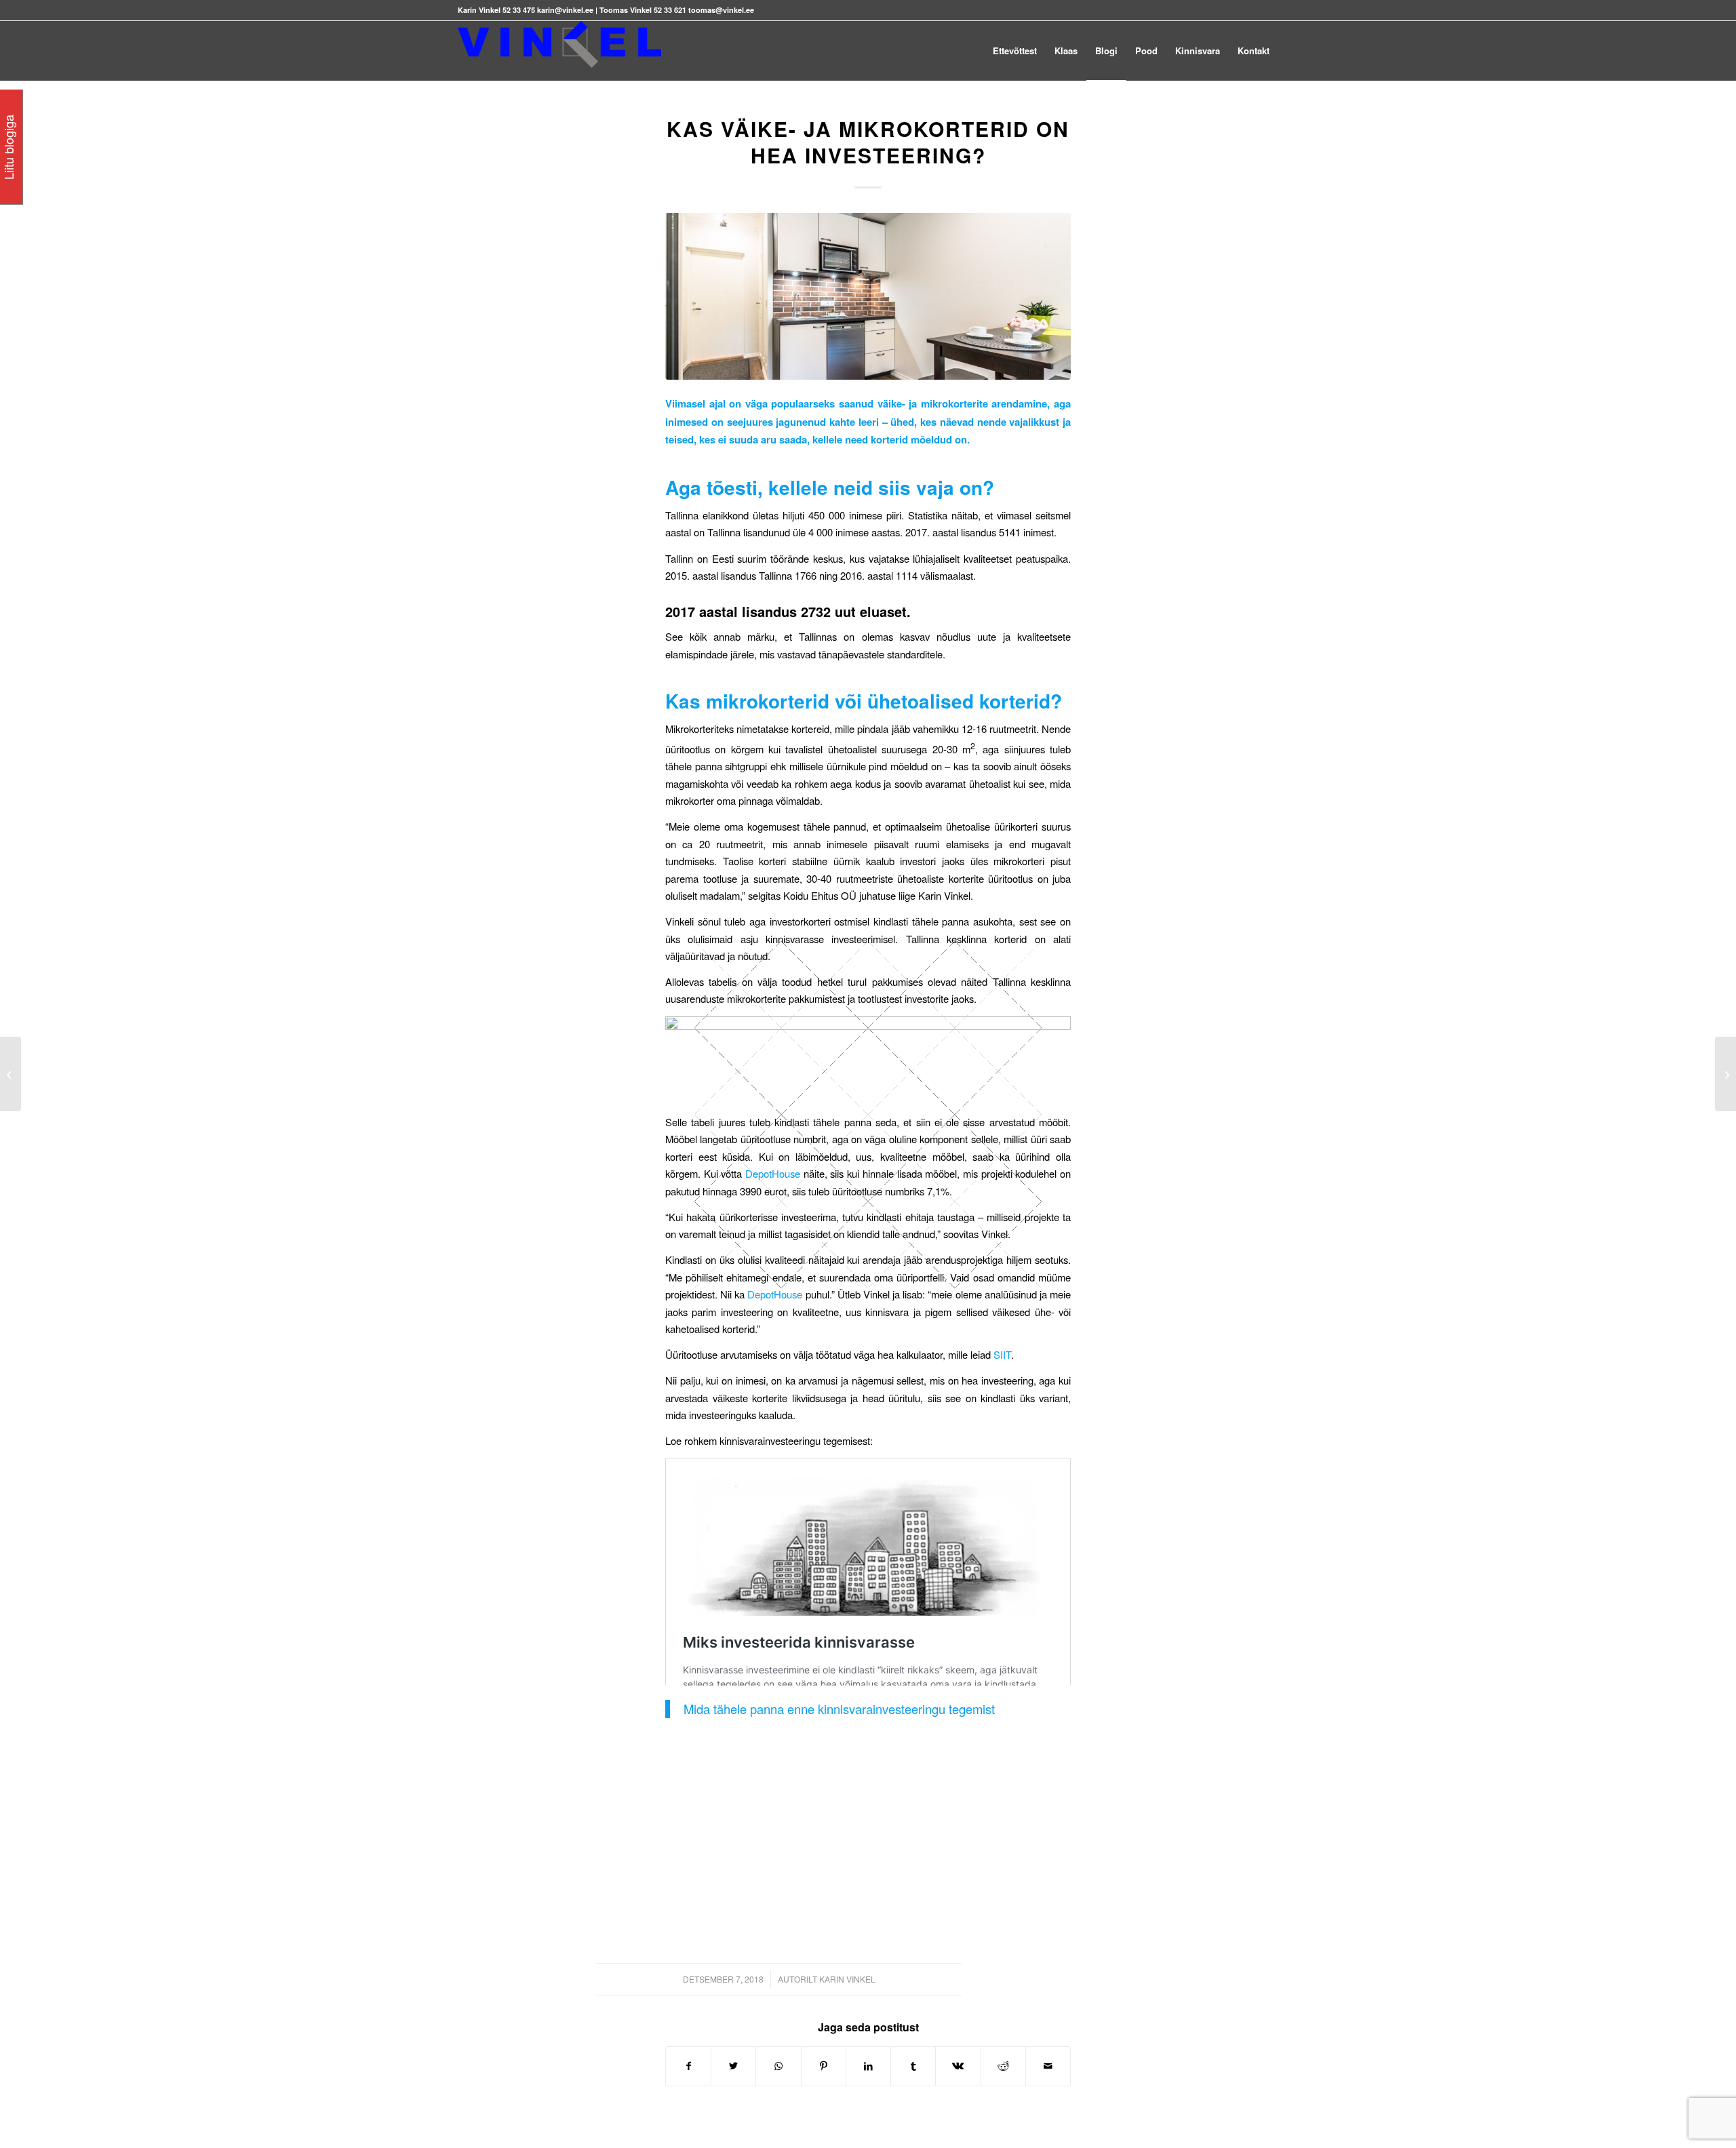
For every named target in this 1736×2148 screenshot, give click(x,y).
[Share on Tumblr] (913, 2066)
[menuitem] (1015, 51)
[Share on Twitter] (733, 2066)
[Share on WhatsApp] (778, 2066)
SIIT (1002, 1354)
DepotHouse (773, 1173)
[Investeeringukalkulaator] (11, 1074)
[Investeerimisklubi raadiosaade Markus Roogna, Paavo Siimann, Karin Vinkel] (1725, 1074)
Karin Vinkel (847, 1979)
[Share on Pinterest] (824, 2066)
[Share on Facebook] (688, 2066)
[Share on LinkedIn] (868, 2066)
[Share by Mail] (1048, 2066)
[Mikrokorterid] (868, 296)
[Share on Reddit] (1003, 2066)
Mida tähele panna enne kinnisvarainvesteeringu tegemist (839, 1709)
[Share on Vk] (958, 2066)
